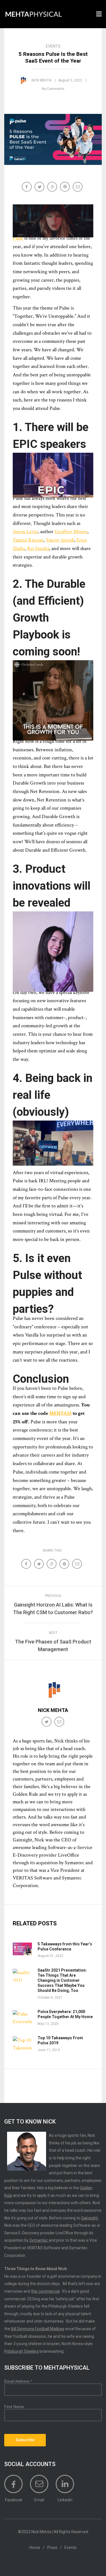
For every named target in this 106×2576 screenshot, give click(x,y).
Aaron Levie (25, 532)
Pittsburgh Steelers (21, 2351)
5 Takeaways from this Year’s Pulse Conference (65, 1947)
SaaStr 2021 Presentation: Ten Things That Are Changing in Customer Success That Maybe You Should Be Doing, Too (62, 1980)
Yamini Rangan (28, 540)
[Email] (78, 187)
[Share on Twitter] (40, 187)
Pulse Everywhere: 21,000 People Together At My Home (65, 2014)
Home (35, 2548)
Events (53, 46)
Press (52, 2548)
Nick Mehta (41, 80)
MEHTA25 (60, 1413)
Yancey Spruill (60, 540)
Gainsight (89, 2218)
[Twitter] (47, 1722)
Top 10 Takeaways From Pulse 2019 (60, 2040)
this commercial (45, 2291)
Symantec (39, 2240)
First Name (14, 2407)
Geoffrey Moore (71, 532)
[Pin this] (65, 187)
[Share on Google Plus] (53, 187)
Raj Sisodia (38, 548)
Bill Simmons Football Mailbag (38, 2329)
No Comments (53, 89)
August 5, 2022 (70, 80)
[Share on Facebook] (27, 187)
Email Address (18, 2381)
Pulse (18, 238)
